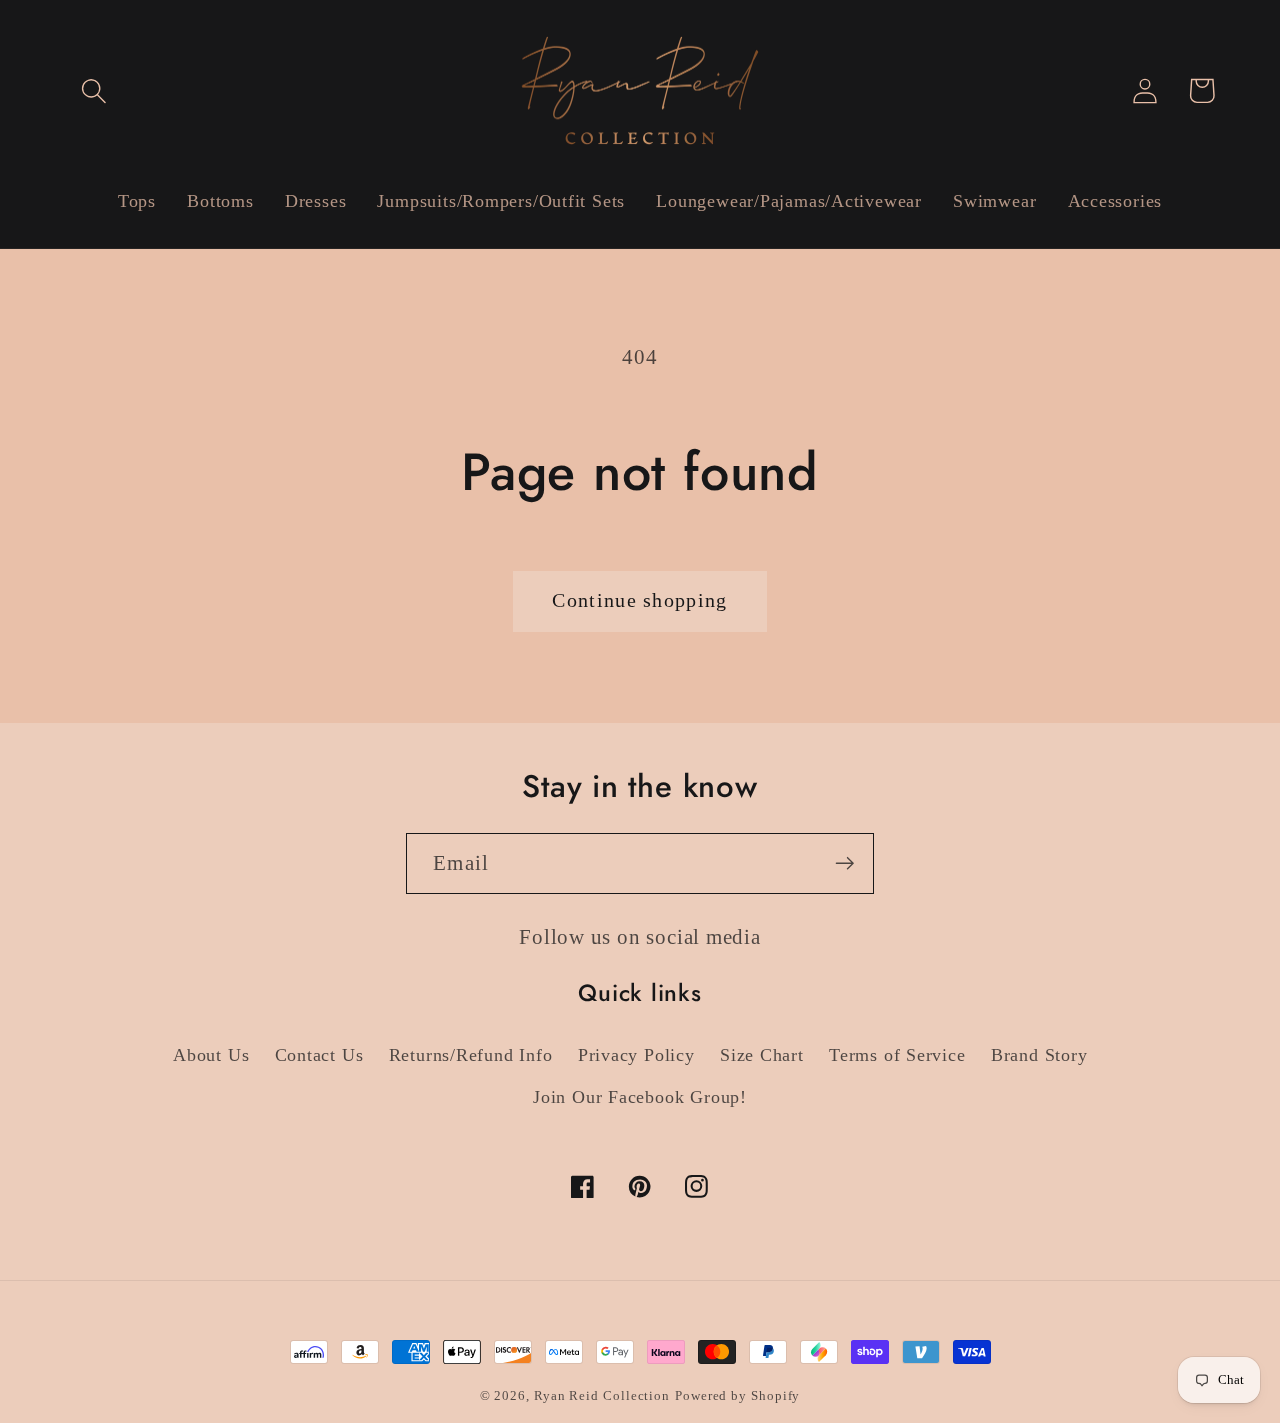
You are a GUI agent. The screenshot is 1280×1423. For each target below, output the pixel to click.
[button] (93, 90)
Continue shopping (639, 600)
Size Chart (762, 1055)
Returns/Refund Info (471, 1055)
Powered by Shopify (737, 1395)
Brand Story (1039, 1055)
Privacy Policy (636, 1055)
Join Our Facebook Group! (640, 1097)
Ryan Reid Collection (602, 1395)
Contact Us (319, 1055)
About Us (211, 1055)
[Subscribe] (844, 863)
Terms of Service (897, 1055)
